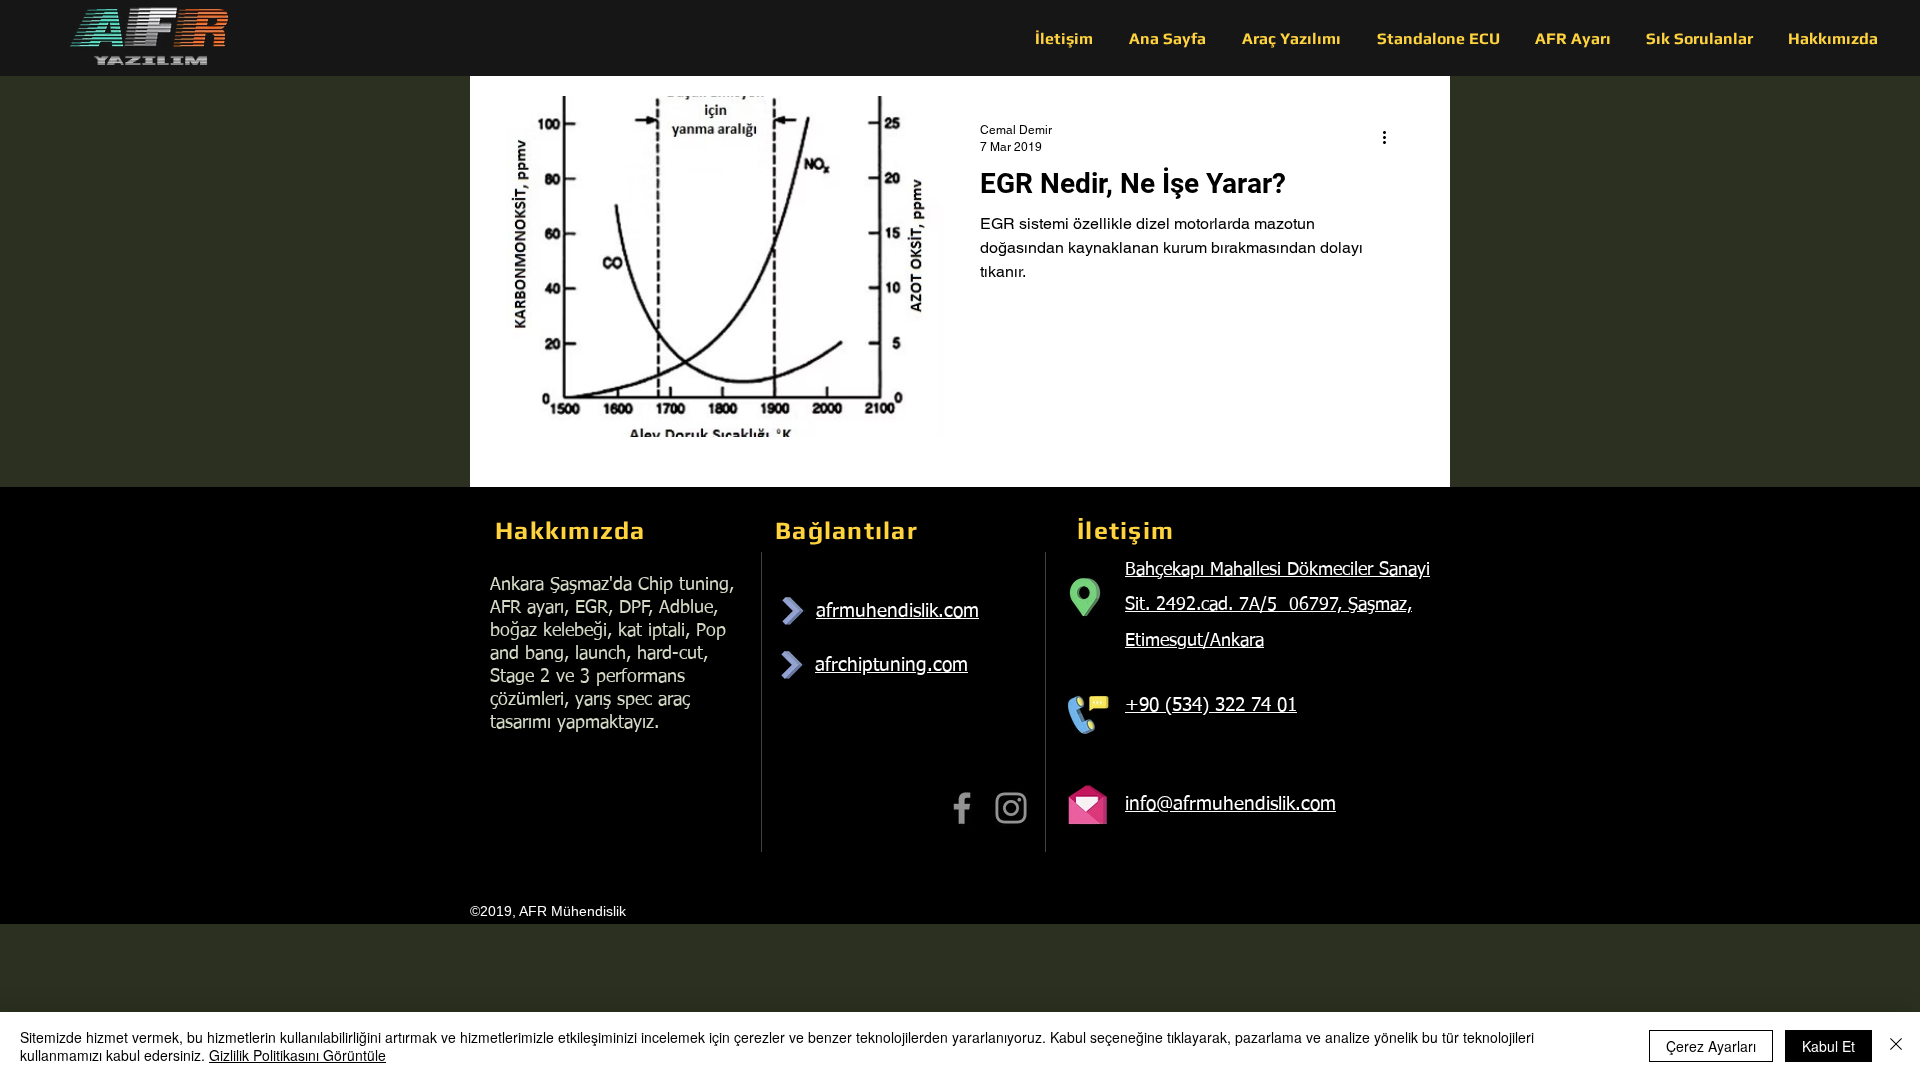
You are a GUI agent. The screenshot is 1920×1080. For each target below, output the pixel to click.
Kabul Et (1828, 1046)
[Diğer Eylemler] (1391, 137)
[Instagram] (1011, 808)
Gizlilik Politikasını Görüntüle (297, 1055)
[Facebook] (962, 808)
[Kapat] (1896, 1046)
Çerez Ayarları (1711, 1046)
